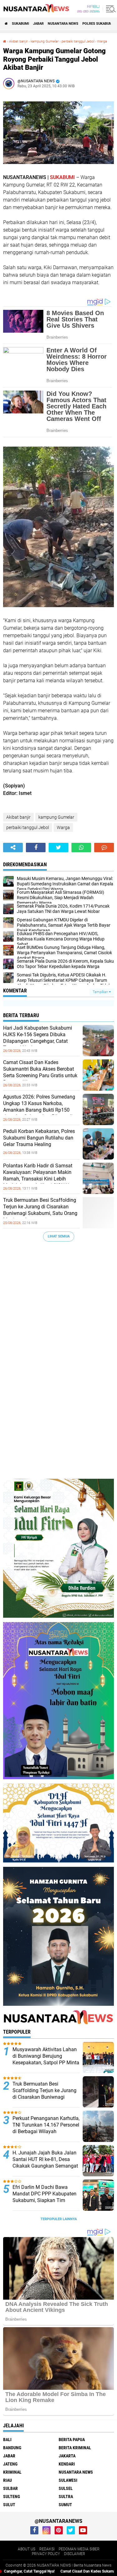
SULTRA (66, 2497)
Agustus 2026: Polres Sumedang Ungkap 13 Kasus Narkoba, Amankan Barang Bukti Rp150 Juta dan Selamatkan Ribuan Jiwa (41, 1106)
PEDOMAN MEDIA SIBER (79, 2549)
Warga (102, 41)
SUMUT (65, 2505)
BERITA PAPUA (72, 2440)
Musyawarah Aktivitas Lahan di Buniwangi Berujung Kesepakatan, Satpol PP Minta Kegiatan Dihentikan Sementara (46, 2062)
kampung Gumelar (45, 41)
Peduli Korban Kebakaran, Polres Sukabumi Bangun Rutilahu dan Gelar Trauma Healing (39, 1138)
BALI (7, 2440)
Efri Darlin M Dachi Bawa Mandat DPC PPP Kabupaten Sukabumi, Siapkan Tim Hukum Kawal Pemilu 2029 (44, 2197)
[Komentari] (104, 848)
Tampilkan (101, 992)
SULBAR (10, 2488)
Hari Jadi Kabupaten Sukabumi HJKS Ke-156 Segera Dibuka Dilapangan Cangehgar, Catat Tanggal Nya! (38, 1038)
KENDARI (67, 2464)
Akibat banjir (18, 41)
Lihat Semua (59, 1236)
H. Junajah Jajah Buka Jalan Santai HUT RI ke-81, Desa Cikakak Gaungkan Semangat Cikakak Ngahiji (45, 2162)
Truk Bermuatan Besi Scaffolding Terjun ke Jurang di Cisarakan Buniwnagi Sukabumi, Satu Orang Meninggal (40, 1210)
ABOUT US (27, 2549)
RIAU (7, 2480)
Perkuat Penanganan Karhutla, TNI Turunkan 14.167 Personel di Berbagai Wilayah (46, 2125)
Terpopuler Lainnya (59, 2219)
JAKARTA (67, 2456)
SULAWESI (68, 2480)
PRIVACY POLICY (46, 2554)
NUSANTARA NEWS (63, 24)
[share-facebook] (36, 848)
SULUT (9, 2505)
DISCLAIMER (75, 2554)
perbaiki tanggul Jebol (78, 41)
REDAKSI (47, 2549)
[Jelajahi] (110, 9)
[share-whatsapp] (81, 848)
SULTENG (12, 2497)
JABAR (38, 24)
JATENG (10, 2464)
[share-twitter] (58, 848)
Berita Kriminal (75, 2448)
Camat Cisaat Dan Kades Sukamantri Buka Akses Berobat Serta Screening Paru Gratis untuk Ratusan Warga (40, 1072)
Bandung (12, 2448)
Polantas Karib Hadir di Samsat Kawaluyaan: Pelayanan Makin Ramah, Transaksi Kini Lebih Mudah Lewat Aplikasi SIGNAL (38, 1175)
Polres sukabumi (98, 24)
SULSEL (66, 2488)
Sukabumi (20, 24)
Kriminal (12, 2472)
